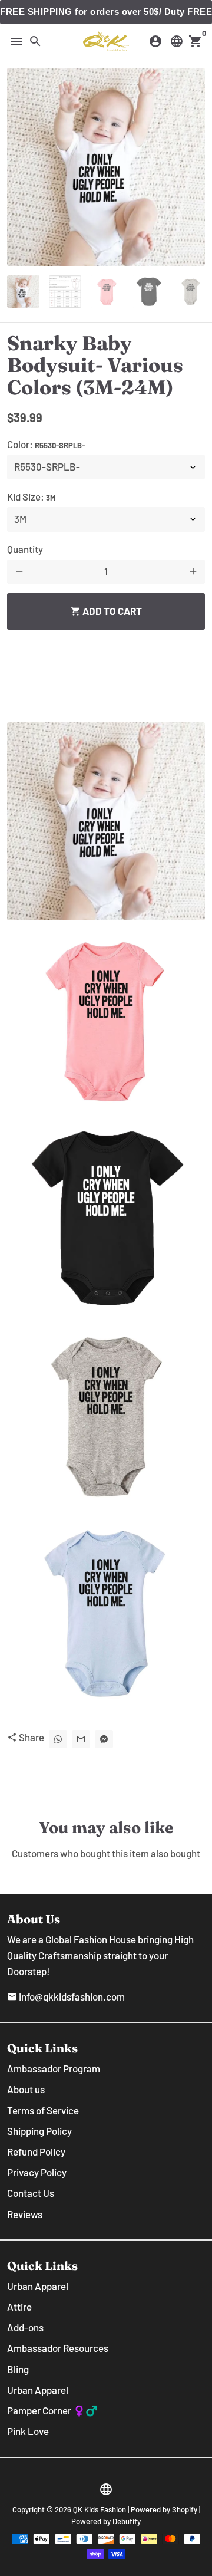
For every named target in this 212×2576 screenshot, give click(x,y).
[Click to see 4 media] (149, 292)
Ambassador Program (54, 2068)
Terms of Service (43, 2110)
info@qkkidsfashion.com (66, 1996)
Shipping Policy (39, 2131)
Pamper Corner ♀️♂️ (52, 2410)
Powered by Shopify (164, 2509)
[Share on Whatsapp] (58, 1739)
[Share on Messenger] (104, 1739)
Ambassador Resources (58, 2348)
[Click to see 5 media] (191, 292)
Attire (19, 2307)
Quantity (25, 549)
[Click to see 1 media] (23, 292)
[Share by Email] (81, 1739)
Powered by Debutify (106, 2521)
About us (26, 2089)
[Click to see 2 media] (65, 292)
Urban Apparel (38, 2286)
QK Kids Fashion (100, 2509)
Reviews (25, 2214)
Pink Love (28, 2431)
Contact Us (31, 2193)
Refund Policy (36, 2151)
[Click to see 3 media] (107, 292)
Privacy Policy (37, 2172)
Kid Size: (31, 496)
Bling (18, 2369)
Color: (46, 444)
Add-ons (25, 2327)
